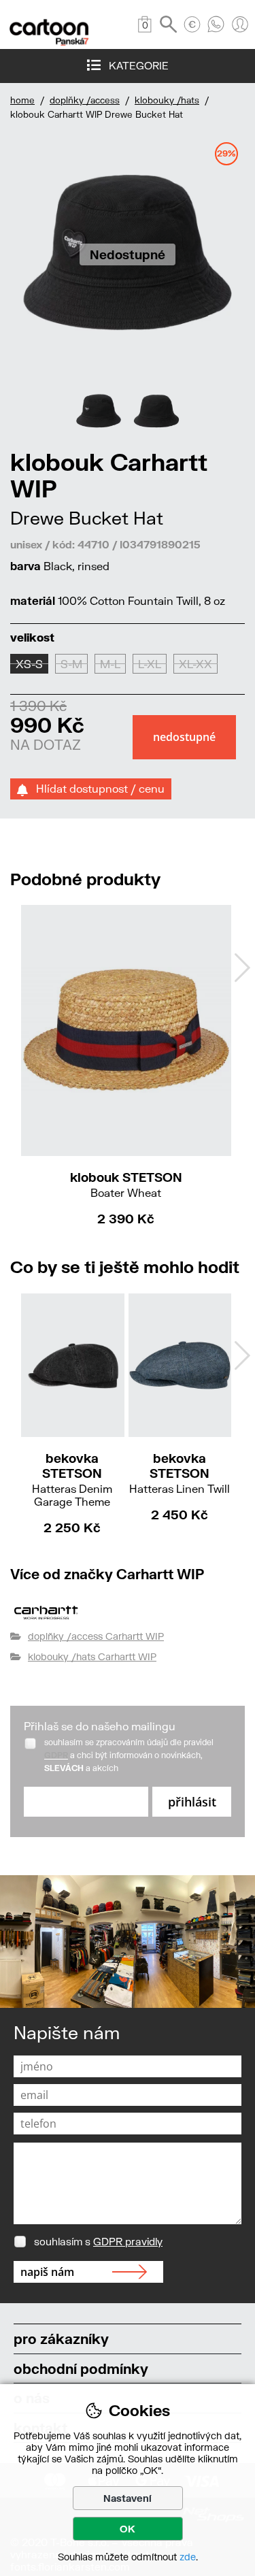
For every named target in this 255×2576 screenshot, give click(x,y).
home (22, 100)
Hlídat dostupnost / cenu (96, 788)
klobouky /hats (167, 100)
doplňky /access (85, 100)
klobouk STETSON (126, 1184)
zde (188, 2557)
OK (128, 2529)
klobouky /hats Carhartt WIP (92, 1656)
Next (242, 968)
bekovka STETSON (72, 1479)
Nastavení (128, 2498)
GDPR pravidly (128, 2241)
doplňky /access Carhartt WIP (96, 1636)
